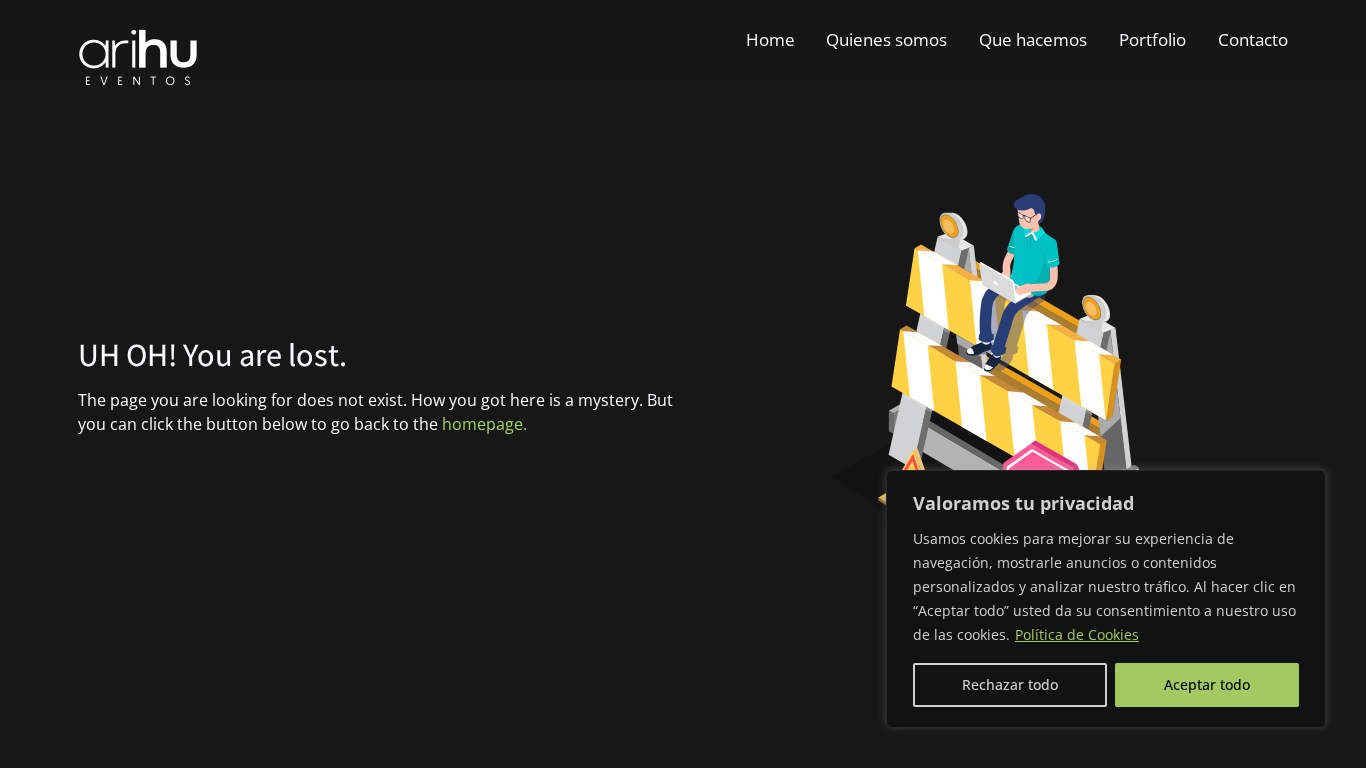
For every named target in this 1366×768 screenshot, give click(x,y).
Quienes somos (886, 39)
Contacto (1253, 39)
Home (770, 39)
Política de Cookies (1077, 634)
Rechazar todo (1010, 684)
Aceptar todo (1207, 684)
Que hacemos (1033, 39)
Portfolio (1152, 39)
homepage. (484, 424)
